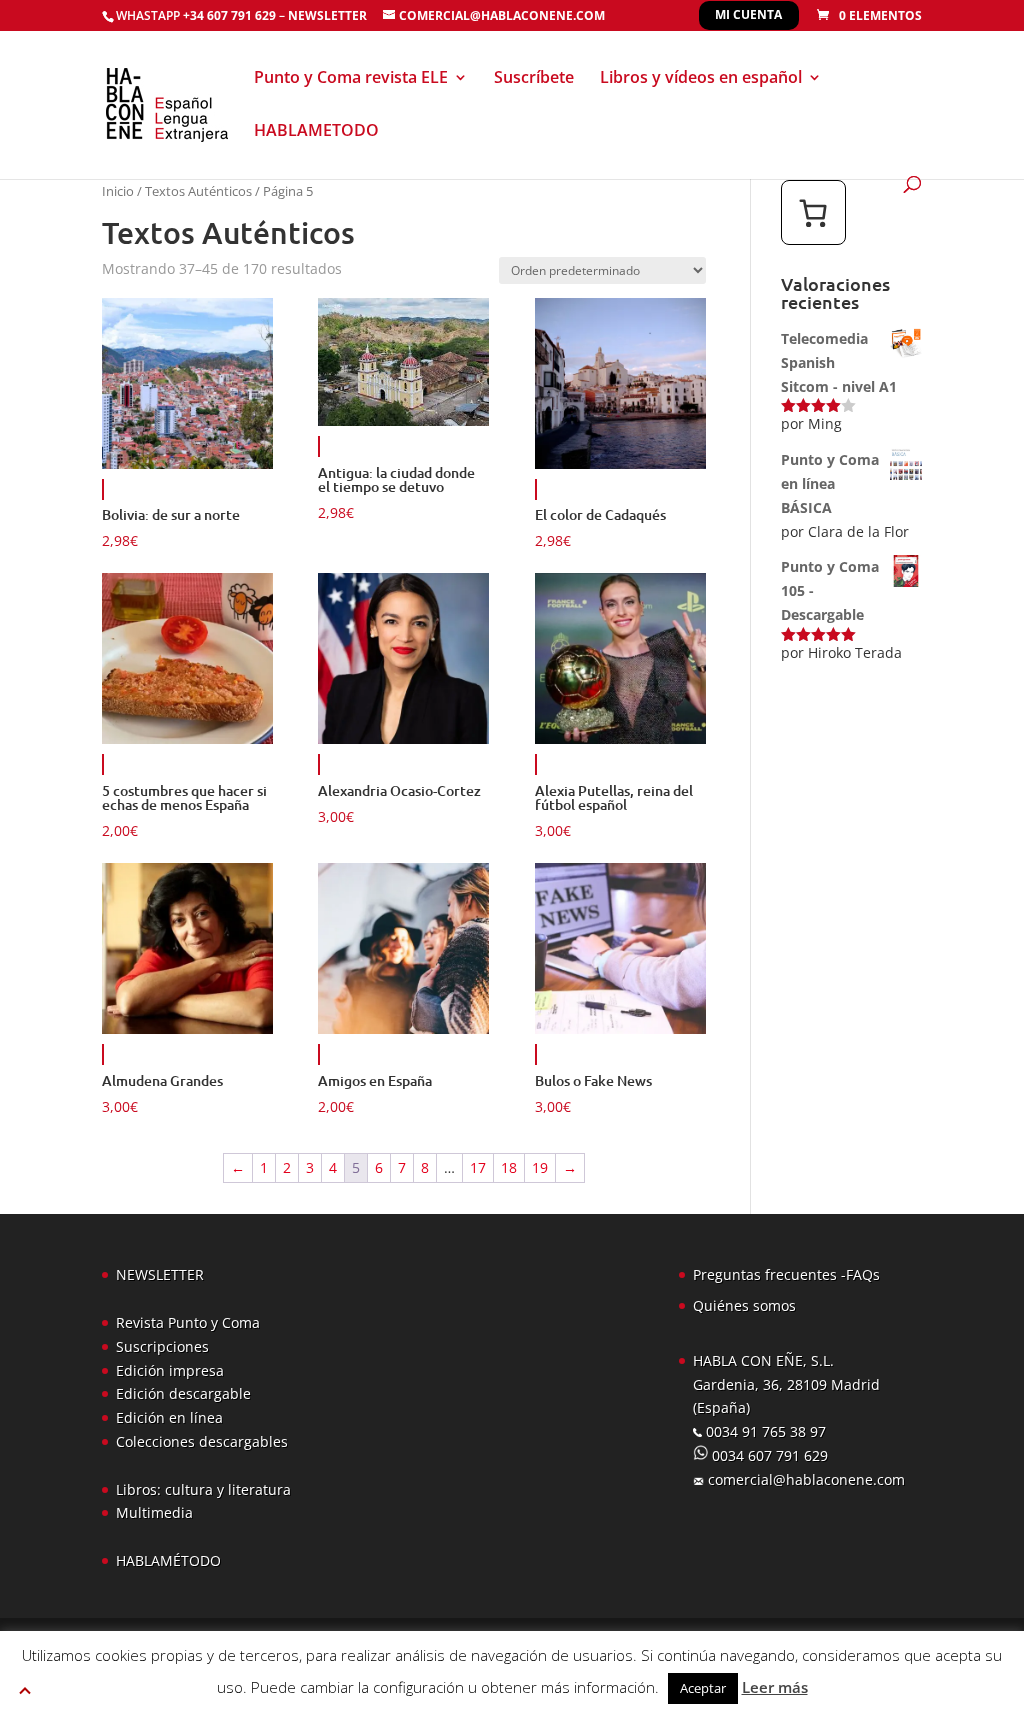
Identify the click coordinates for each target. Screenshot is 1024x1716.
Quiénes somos (744, 1305)
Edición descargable (183, 1393)
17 (478, 1167)
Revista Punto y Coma (188, 1322)
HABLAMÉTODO (168, 1560)
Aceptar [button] (703, 1688)
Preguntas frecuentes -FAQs (786, 1274)
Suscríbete (534, 79)
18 (509, 1167)
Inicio (118, 191)
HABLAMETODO (316, 132)
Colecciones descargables (202, 1441)
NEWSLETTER (327, 15)
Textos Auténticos (198, 191)
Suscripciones (162, 1346)
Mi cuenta (748, 14)
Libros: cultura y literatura (203, 1489)
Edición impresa (170, 1370)
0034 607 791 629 (768, 1455)
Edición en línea (169, 1417)
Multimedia (154, 1512)
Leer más (775, 1687)
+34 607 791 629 (228, 15)
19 (540, 1167)
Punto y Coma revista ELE (351, 79)
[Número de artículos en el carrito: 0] (813, 212)
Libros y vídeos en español (701, 79)
